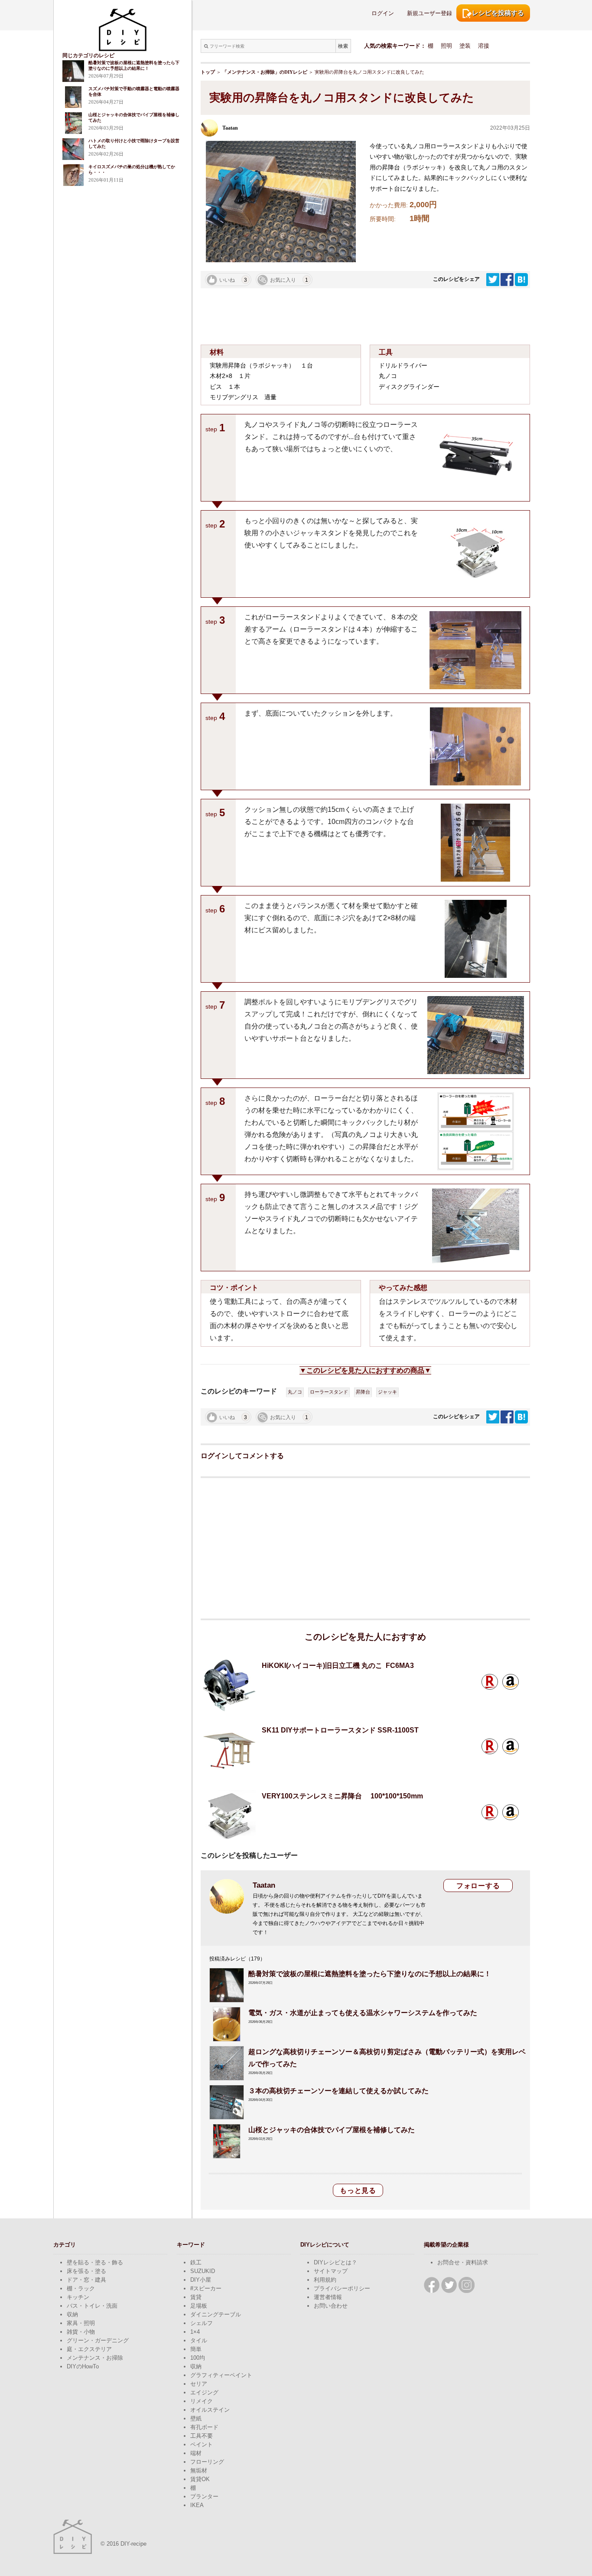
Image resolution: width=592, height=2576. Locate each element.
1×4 (195, 2332)
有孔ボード (204, 2427)
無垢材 (199, 2470)
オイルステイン (210, 2410)
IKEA (197, 2505)
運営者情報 (328, 2297)
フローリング (207, 2462)
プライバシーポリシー (342, 2288)
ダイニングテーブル (216, 2314)
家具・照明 (81, 2323)
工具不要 (202, 2436)
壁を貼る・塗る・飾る (95, 2262)
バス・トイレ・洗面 (92, 2306)
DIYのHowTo (83, 2366)
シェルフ (202, 2323)
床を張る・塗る (86, 2271)
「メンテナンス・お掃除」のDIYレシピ (265, 72)
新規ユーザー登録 (429, 13)
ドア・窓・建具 (86, 2280)
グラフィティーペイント (221, 2375)
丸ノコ (295, 1392)
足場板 (199, 2306)
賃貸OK (200, 2479)
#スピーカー (206, 2288)
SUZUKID (203, 2271)
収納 (72, 2314)
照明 (446, 46)
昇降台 (363, 1392)
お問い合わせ (331, 2306)
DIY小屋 (201, 2280)
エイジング (204, 2392)
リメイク (202, 2401)
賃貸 (196, 2297)
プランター (204, 2496)
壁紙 (196, 2418)
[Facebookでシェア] (508, 279)
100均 (198, 2358)
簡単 (196, 2349)
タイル (199, 2340)
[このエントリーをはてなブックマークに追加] (521, 279)
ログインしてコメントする (242, 1456)
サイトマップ (331, 2271)
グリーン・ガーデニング (98, 2340)
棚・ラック (81, 2288)
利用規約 (325, 2280)
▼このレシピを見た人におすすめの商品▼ (365, 1370)
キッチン (78, 2297)
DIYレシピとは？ (335, 2262)
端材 (196, 2453)
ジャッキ (387, 1392)
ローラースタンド (329, 1392)
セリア (199, 2384)
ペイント (202, 2444)
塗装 (465, 46)
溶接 (484, 46)
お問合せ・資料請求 (463, 2262)
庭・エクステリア (89, 2349)
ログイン (383, 13)
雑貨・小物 (81, 2332)
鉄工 (196, 2262)
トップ (208, 72)
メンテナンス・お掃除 (95, 2358)
